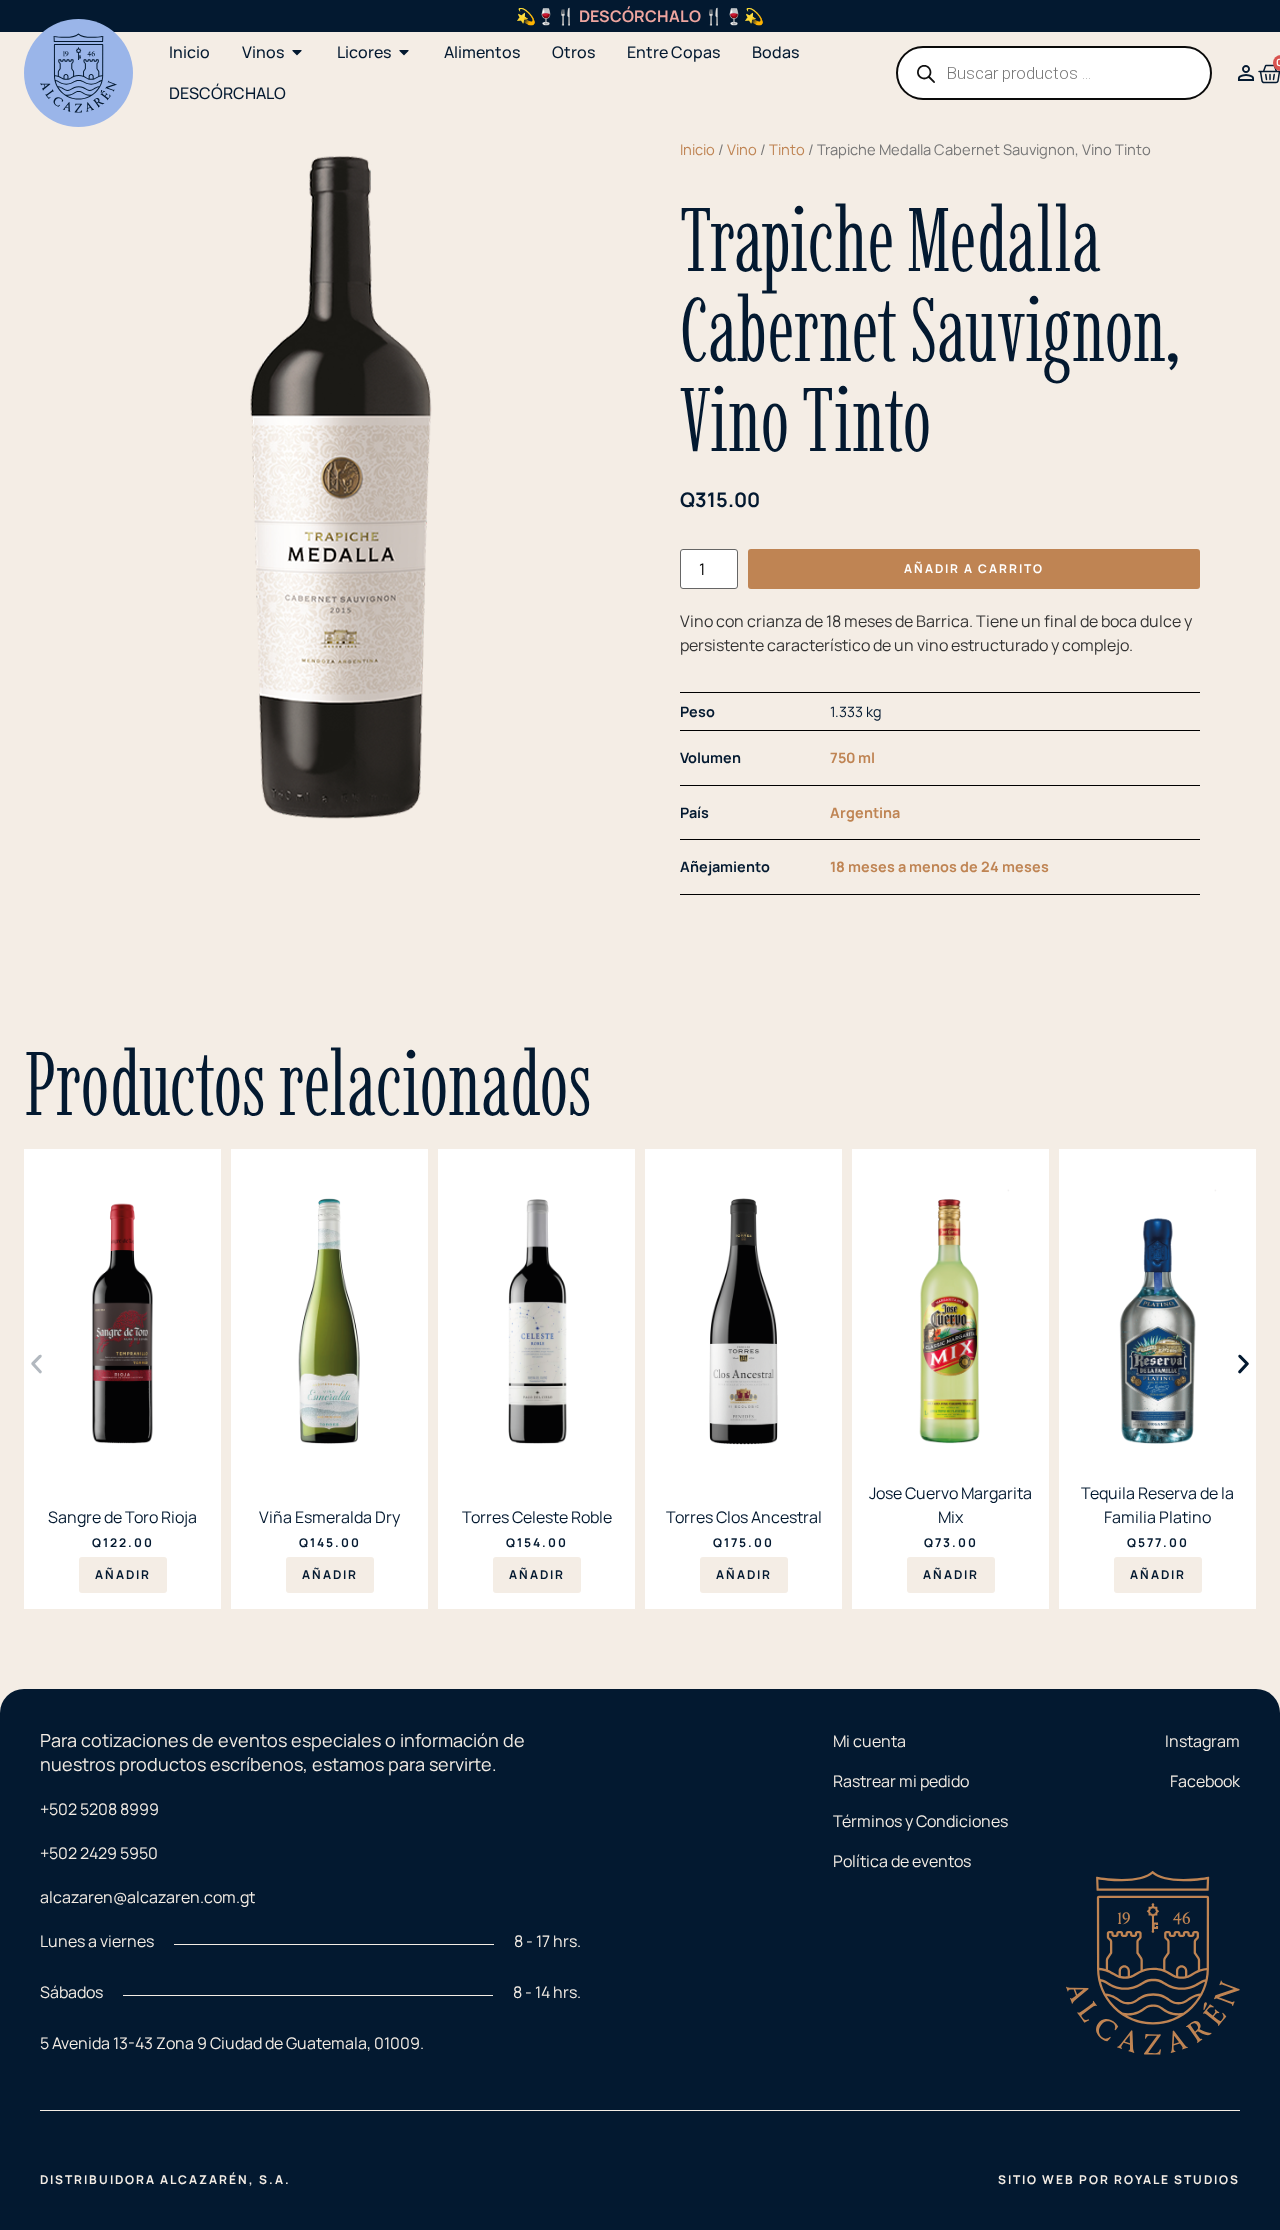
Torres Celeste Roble (537, 1517)
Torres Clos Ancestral (744, 1517)
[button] (36, 1364)
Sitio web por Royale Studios (1119, 2179)
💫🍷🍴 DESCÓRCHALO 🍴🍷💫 (640, 16)
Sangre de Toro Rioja (122, 1517)
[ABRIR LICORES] (404, 52)
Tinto (787, 149)
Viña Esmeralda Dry (329, 1517)
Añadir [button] (123, 1574)
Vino (742, 149)
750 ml (852, 757)
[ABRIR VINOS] (297, 52)
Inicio (697, 149)
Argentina (865, 812)
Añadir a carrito (974, 568)
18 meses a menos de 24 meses (939, 866)
